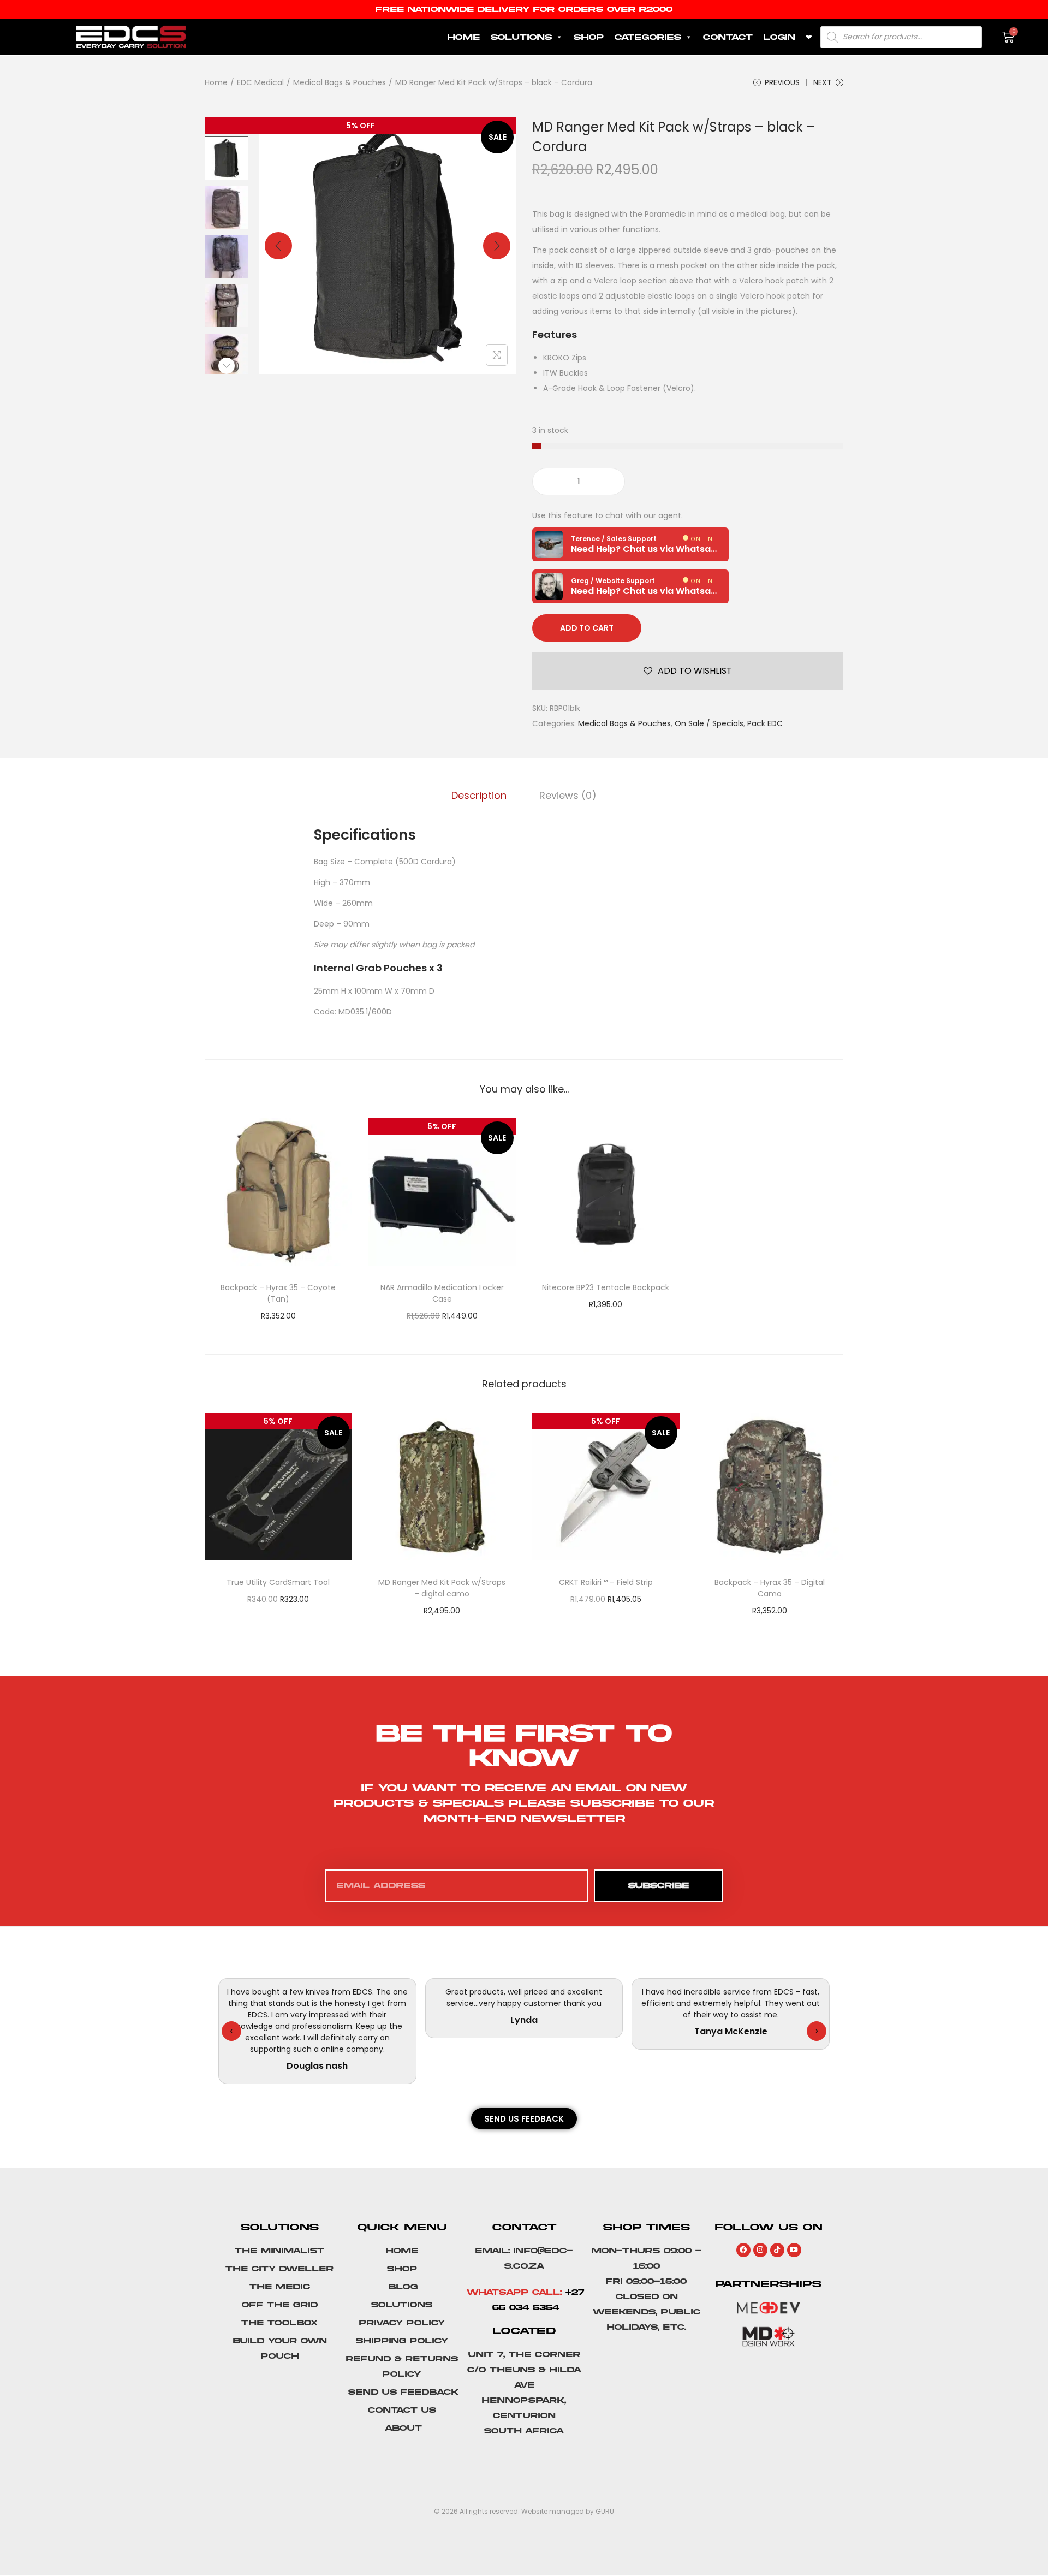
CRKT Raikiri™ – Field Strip (606, 1582)
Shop (589, 37)
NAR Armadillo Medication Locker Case (442, 1293)
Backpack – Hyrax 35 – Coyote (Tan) (278, 1293)
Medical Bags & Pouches (340, 82)
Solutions (521, 37)
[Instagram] (760, 2250)
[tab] (479, 796)
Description (479, 795)
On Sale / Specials (709, 723)
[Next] (497, 246)
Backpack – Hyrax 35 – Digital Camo (770, 1588)
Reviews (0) (568, 795)
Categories (648, 37)
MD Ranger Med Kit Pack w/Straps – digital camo (442, 1588)
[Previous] (278, 246)
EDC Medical (260, 82)
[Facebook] (743, 2250)
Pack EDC (765, 723)
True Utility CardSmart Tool (278, 1582)
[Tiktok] (777, 2250)
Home (464, 37)
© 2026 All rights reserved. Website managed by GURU (524, 2511)
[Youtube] (794, 2250)
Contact (728, 37)
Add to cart (587, 628)
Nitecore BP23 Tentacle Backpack (606, 1287)
